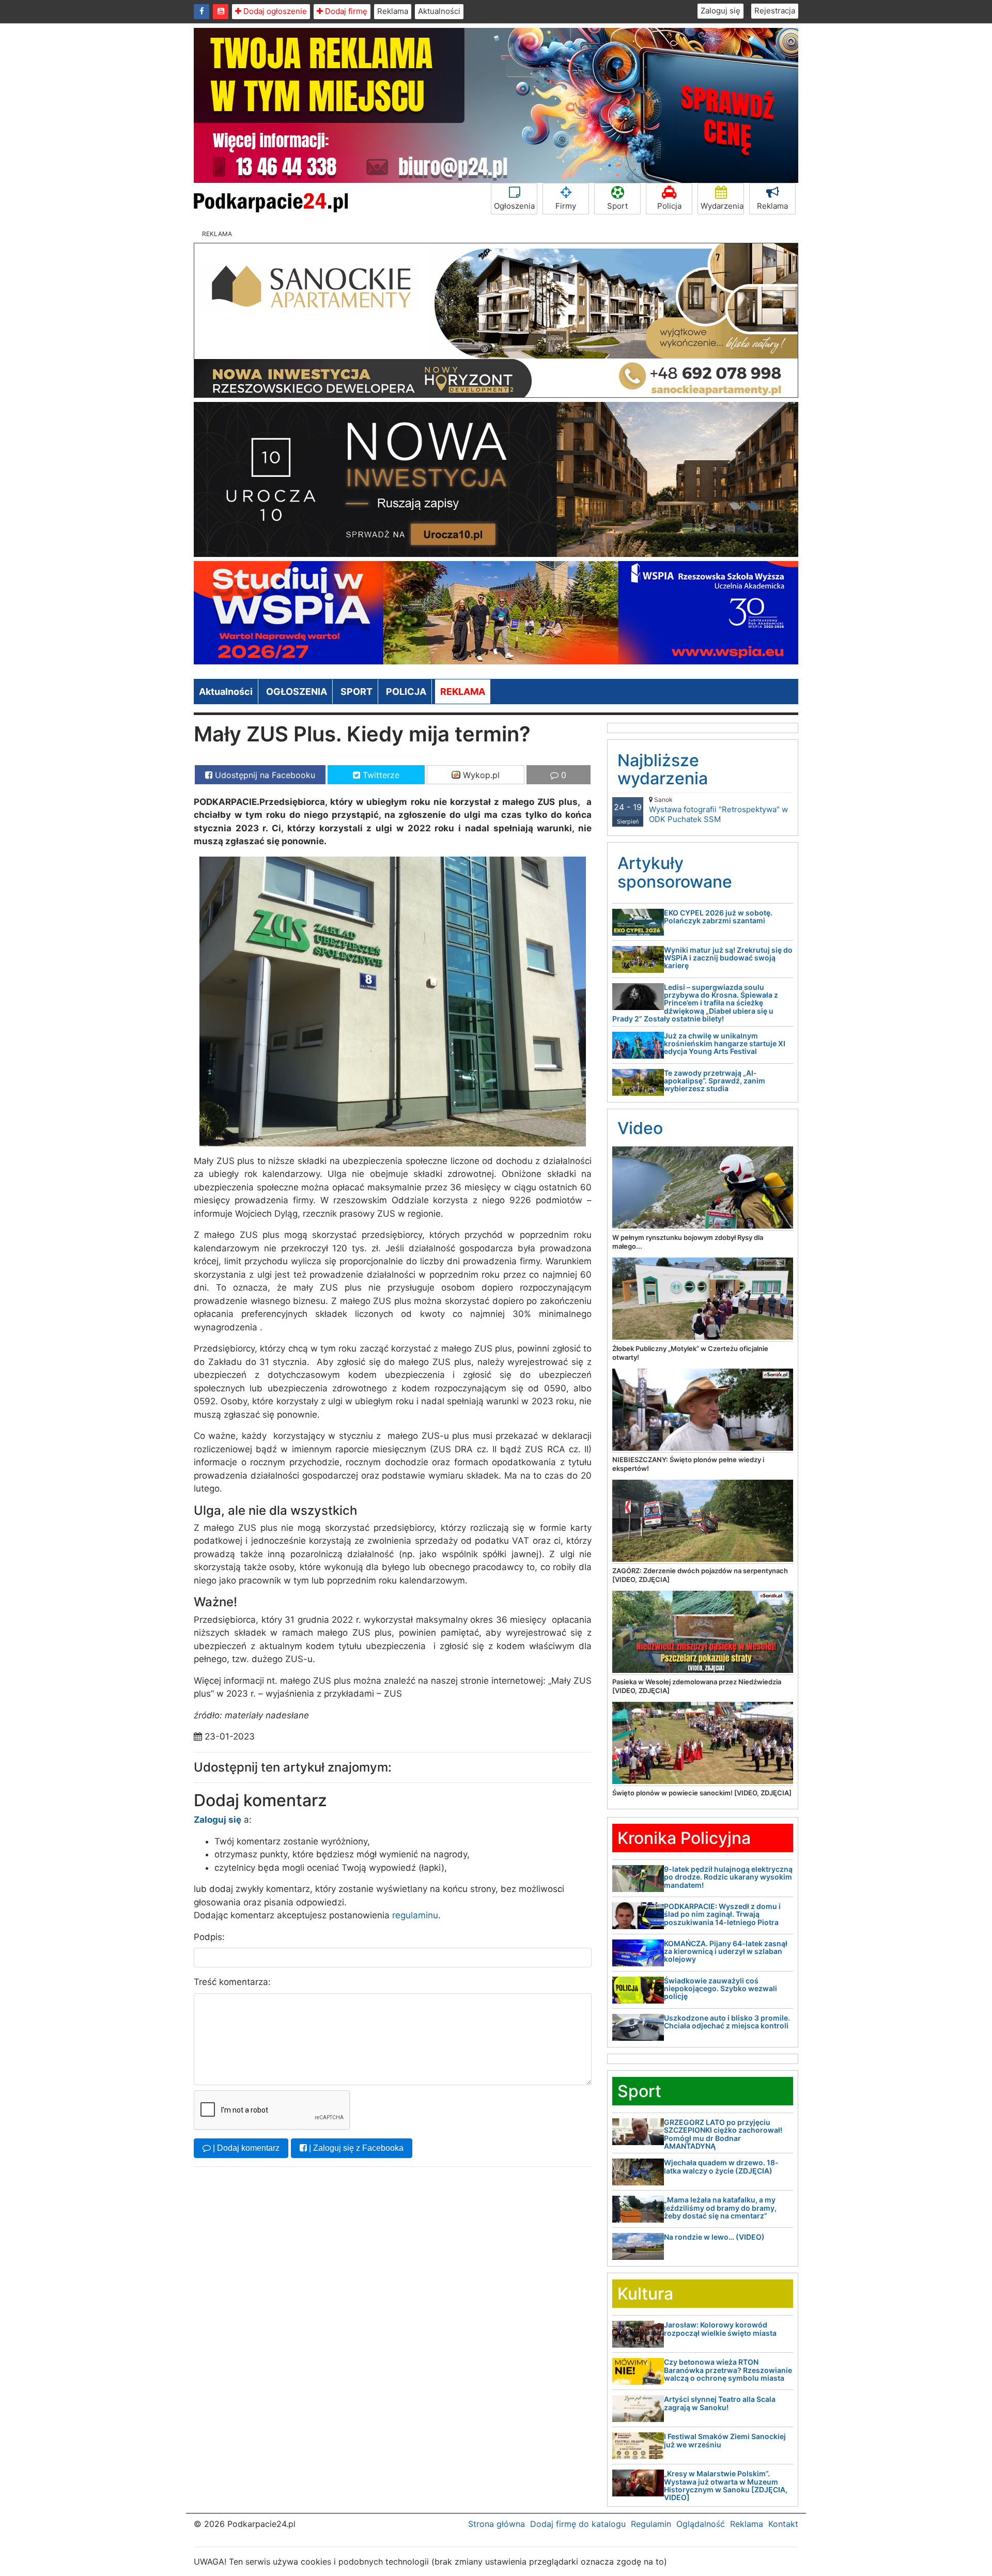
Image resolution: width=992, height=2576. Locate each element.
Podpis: (209, 1937)
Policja (669, 206)
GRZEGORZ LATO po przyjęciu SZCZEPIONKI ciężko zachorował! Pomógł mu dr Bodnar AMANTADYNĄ (723, 2134)
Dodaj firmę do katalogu (578, 2524)
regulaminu (415, 1915)
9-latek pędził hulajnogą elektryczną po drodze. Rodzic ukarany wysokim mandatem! (728, 1877)
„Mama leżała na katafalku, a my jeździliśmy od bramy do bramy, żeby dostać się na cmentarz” (720, 2208)
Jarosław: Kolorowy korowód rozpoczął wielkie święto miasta (720, 2329)
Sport (617, 206)
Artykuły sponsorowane (675, 872)
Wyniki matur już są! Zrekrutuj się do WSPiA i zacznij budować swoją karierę (728, 958)
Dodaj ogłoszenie (274, 11)
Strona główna (497, 2524)
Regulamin (651, 2524)
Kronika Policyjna (684, 1838)
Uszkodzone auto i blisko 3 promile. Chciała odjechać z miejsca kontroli (727, 2022)
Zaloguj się (720, 11)
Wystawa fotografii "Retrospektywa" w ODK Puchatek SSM (718, 810)
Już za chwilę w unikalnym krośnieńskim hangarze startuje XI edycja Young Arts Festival (725, 1044)
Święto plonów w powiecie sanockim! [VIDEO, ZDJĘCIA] (702, 1793)
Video (640, 1128)
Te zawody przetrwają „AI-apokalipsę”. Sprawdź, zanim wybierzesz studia (715, 1081)
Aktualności (439, 11)
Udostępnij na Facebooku (264, 775)
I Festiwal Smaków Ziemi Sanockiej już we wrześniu (725, 2440)
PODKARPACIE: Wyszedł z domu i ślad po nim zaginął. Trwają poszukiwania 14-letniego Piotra (722, 1914)
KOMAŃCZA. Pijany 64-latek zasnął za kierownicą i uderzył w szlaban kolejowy (726, 1951)
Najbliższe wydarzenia (663, 769)
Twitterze (380, 775)
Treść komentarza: (232, 1982)
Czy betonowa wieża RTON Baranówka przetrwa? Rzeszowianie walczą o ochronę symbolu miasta (728, 2370)
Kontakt (783, 2524)
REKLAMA (463, 692)
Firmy (566, 206)
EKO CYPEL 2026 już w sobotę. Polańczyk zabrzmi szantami (718, 917)
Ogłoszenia (514, 206)
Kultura (645, 2294)
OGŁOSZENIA (297, 692)
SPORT (357, 692)
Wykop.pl (480, 775)
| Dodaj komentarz (245, 2148)
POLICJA (406, 692)
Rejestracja (775, 11)
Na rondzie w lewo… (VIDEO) (714, 2237)
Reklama (393, 11)
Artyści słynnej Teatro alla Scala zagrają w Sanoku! (720, 2403)
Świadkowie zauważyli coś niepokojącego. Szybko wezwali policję (720, 1989)
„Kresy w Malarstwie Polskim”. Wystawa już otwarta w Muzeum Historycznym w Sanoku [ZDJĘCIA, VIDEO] (726, 2485)
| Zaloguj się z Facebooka (355, 2148)
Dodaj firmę (345, 11)
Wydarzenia (722, 206)
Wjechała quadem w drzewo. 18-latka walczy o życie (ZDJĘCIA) (721, 2166)
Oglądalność (701, 2524)
